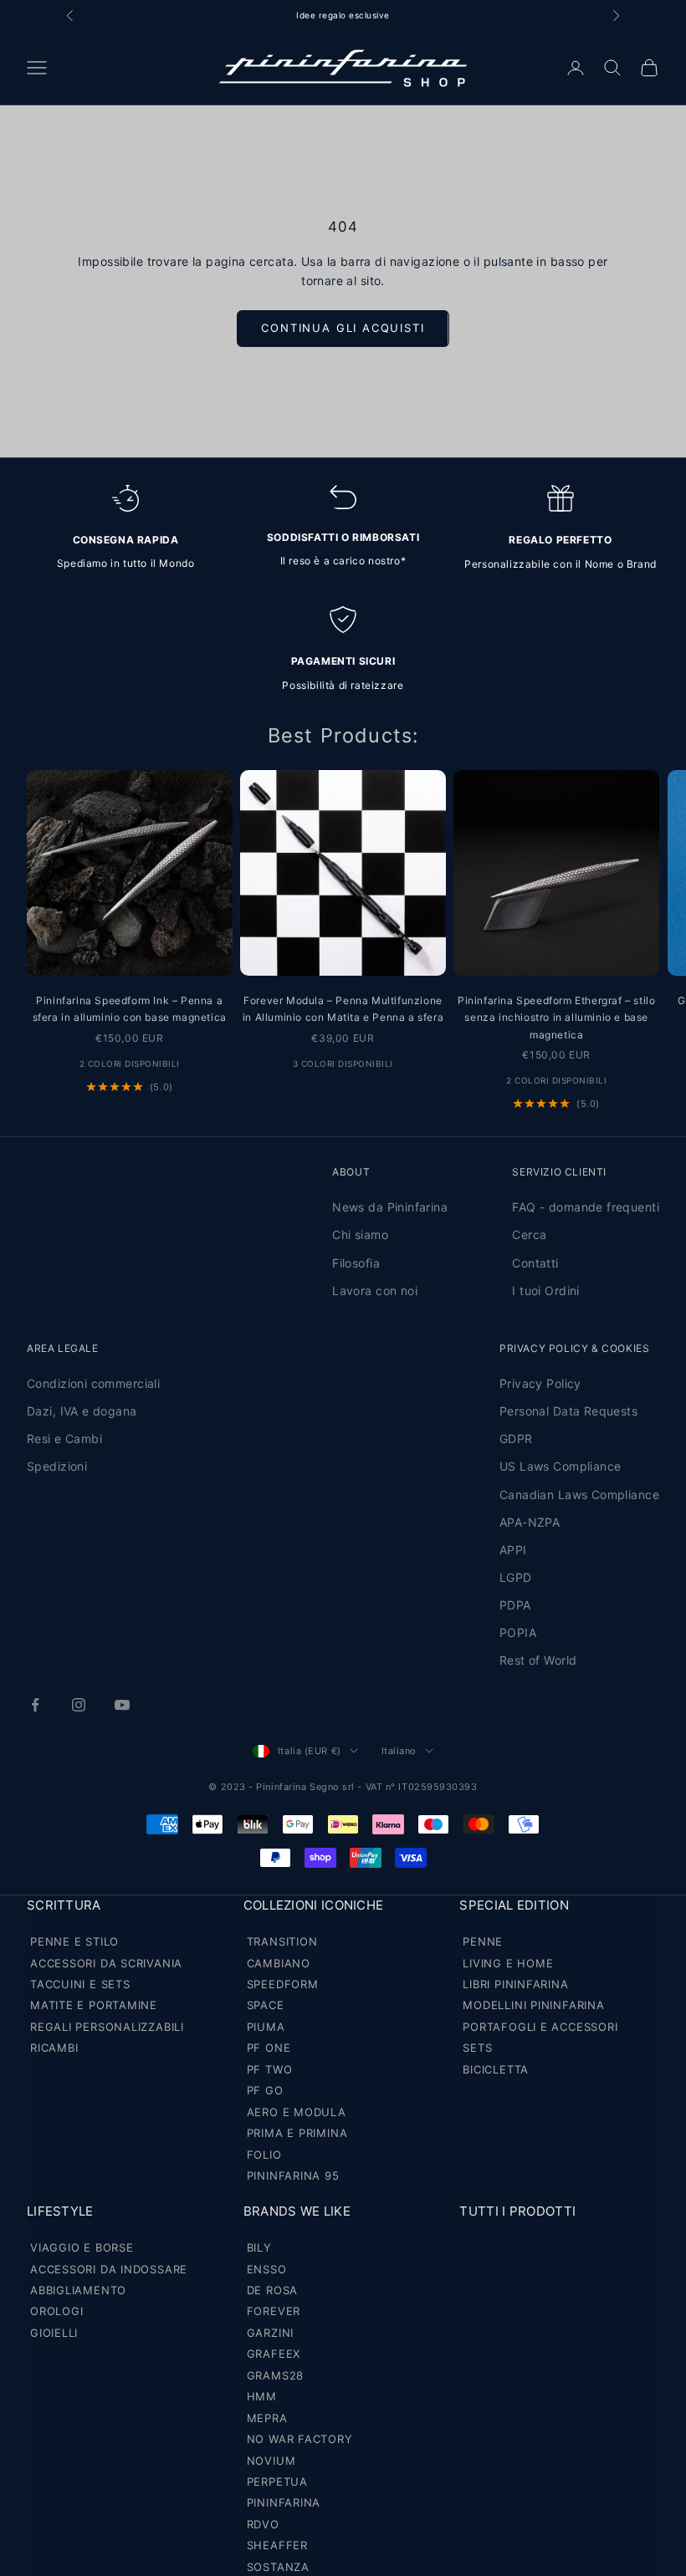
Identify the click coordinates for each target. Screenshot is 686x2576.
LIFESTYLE (60, 2211)
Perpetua (277, 2482)
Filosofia (356, 1263)
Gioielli (54, 2333)
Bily (259, 2247)
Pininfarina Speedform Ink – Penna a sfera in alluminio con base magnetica (130, 1009)
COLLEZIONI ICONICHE (314, 1905)
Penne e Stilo (74, 1941)
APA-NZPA (530, 1522)
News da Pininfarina (390, 1207)
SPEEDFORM (283, 1984)
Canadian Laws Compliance (579, 1495)
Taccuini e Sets (80, 1984)
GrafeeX (274, 2354)
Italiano (399, 1751)
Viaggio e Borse (82, 2247)
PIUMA (266, 2027)
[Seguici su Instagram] (79, 1705)
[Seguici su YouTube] (122, 1705)
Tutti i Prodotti (517, 2211)
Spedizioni (57, 1466)
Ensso (267, 2269)
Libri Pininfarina (515, 1984)
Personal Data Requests (568, 1411)
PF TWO (270, 2069)
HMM (262, 2396)
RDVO (263, 2524)
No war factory (300, 2439)
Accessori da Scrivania (106, 1963)
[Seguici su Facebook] (35, 1705)
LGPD (516, 1577)
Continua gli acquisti (343, 328)
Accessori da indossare (109, 2269)
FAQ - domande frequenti (586, 1207)
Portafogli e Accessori (540, 2027)
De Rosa (272, 2290)
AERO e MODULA (297, 2112)
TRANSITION (282, 1941)
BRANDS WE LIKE (297, 2211)
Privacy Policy (540, 1383)
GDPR (516, 1438)
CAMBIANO (279, 1963)
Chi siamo (360, 1234)
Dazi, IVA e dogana (82, 1411)
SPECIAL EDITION (514, 1905)
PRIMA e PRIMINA (297, 2133)
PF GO (265, 2090)
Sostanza (278, 2567)
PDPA (515, 1605)
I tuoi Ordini (545, 1291)
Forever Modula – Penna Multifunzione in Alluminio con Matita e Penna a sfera (343, 1009)
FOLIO (264, 2155)
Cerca (529, 1234)
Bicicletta (496, 2069)
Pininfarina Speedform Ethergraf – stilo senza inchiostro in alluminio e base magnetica (556, 1018)
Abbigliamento (78, 2290)
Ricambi (54, 2048)
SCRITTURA (64, 1905)
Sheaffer (277, 2545)
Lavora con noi (375, 1291)
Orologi (56, 2311)
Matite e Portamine (94, 2005)
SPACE (266, 2005)
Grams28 (275, 2375)
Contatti (535, 1263)
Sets (477, 2048)
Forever (274, 2311)
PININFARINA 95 (293, 2176)
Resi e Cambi (64, 1438)
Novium (271, 2461)
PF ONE (269, 2048)
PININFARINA (284, 2502)
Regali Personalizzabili (107, 2027)
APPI (513, 1550)
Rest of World (538, 1660)
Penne (483, 1941)
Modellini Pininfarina (533, 2005)
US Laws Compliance (561, 1466)
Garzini (270, 2333)
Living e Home (508, 1963)
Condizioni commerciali (93, 1383)
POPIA (518, 1632)
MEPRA (267, 2418)
